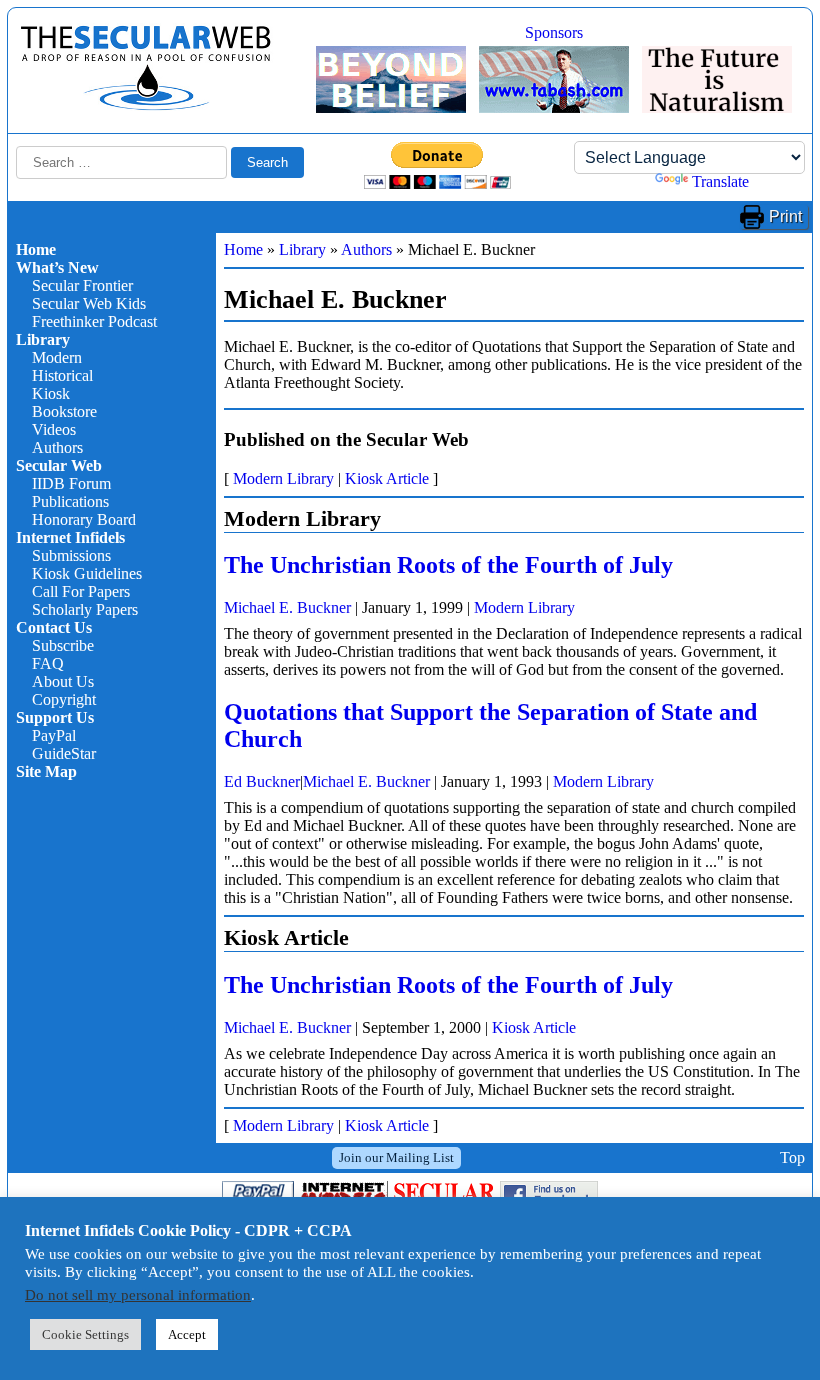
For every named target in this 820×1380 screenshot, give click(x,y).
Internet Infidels (70, 537)
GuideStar (64, 753)
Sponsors (554, 32)
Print (785, 216)
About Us (63, 681)
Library (43, 339)
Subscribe (63, 645)
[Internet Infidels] (146, 105)
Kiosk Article (387, 478)
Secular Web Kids (89, 303)
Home (36, 249)
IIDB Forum (71, 483)
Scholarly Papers (85, 609)
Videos (54, 429)
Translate (720, 181)
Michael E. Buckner (287, 607)
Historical (62, 375)
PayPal (54, 735)
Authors (57, 447)
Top (792, 1157)
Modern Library (283, 478)
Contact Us (54, 627)
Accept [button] (187, 1334)
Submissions (71, 555)
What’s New (57, 267)
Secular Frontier (82, 285)
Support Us (55, 717)
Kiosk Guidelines (87, 573)
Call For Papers (81, 591)
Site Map (46, 771)
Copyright (64, 699)
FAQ (48, 663)
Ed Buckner (262, 781)
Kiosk (51, 393)
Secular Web (59, 465)
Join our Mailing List (396, 1157)
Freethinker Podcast (94, 321)
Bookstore (64, 411)
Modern (57, 357)
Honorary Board (84, 519)
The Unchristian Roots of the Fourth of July (448, 565)
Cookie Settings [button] (85, 1334)
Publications (70, 501)
